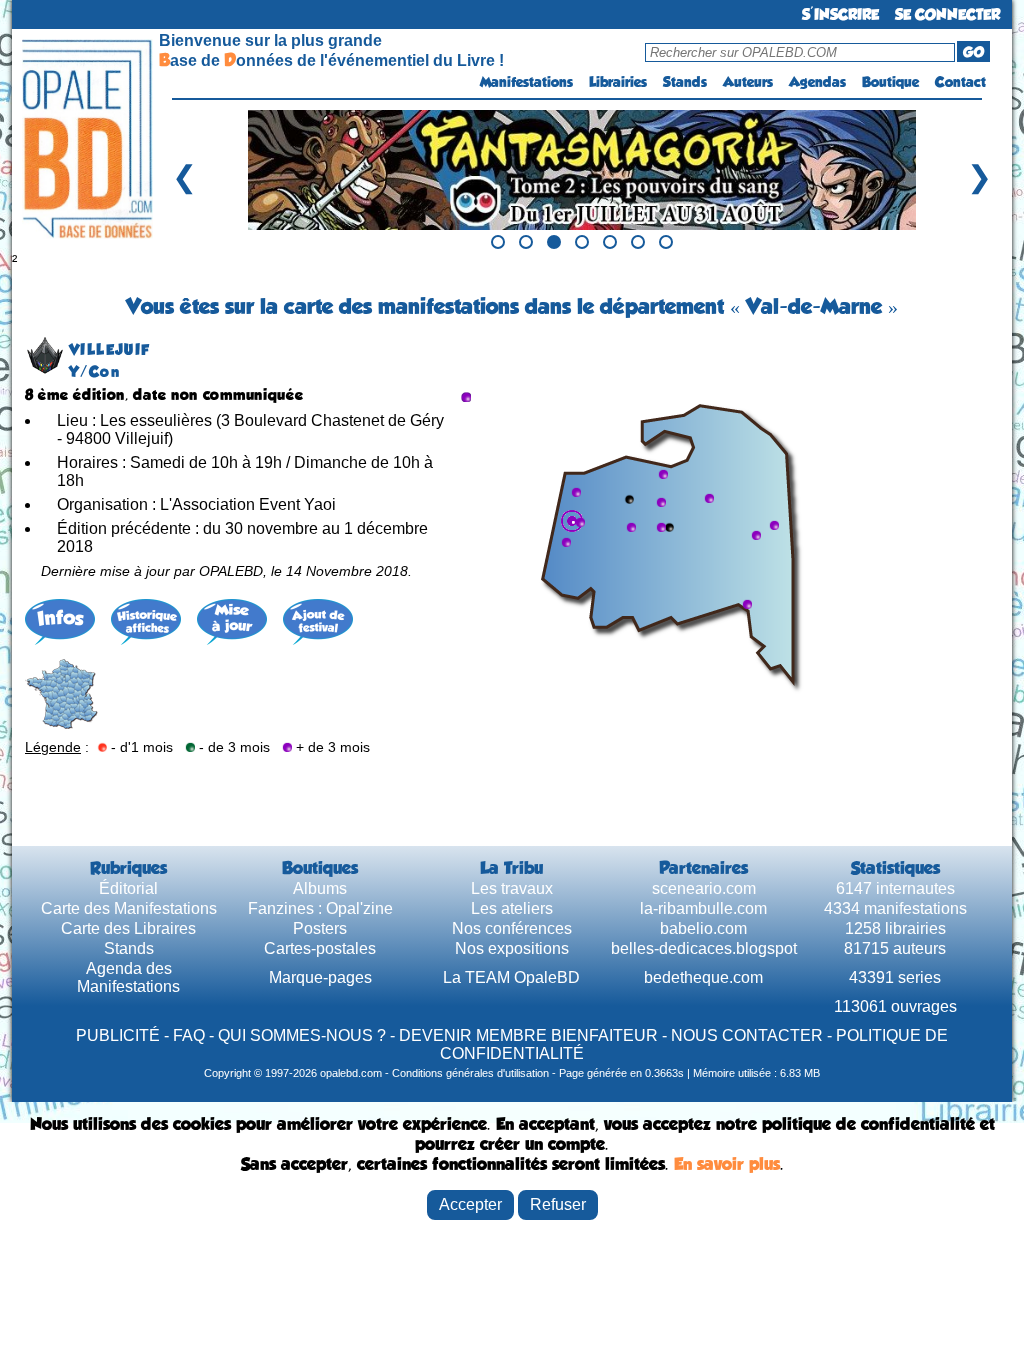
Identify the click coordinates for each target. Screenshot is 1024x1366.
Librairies (618, 82)
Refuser (558, 1204)
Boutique (890, 82)
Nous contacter (747, 1035)
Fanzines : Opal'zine (320, 908)
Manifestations (526, 82)
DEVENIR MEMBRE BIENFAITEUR (528, 1035)
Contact (960, 82)
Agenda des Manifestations (128, 977)
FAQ (189, 1035)
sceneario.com (704, 888)
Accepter (470, 1204)
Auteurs (748, 82)
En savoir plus (727, 1164)
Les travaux (512, 888)
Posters (320, 928)
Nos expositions (512, 948)
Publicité (118, 1035)
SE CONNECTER (947, 14)
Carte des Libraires (128, 928)
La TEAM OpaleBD (511, 977)
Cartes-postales (320, 948)
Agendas (817, 82)
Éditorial (128, 888)
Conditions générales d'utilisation (470, 1073)
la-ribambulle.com (703, 908)
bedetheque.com (703, 977)
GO (973, 52)
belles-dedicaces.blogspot (704, 948)
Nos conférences (512, 928)
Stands (685, 82)
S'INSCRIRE (840, 14)
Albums (320, 888)
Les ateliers (512, 908)
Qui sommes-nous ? (302, 1035)
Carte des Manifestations (129, 908)
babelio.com (703, 928)
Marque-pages (320, 977)
